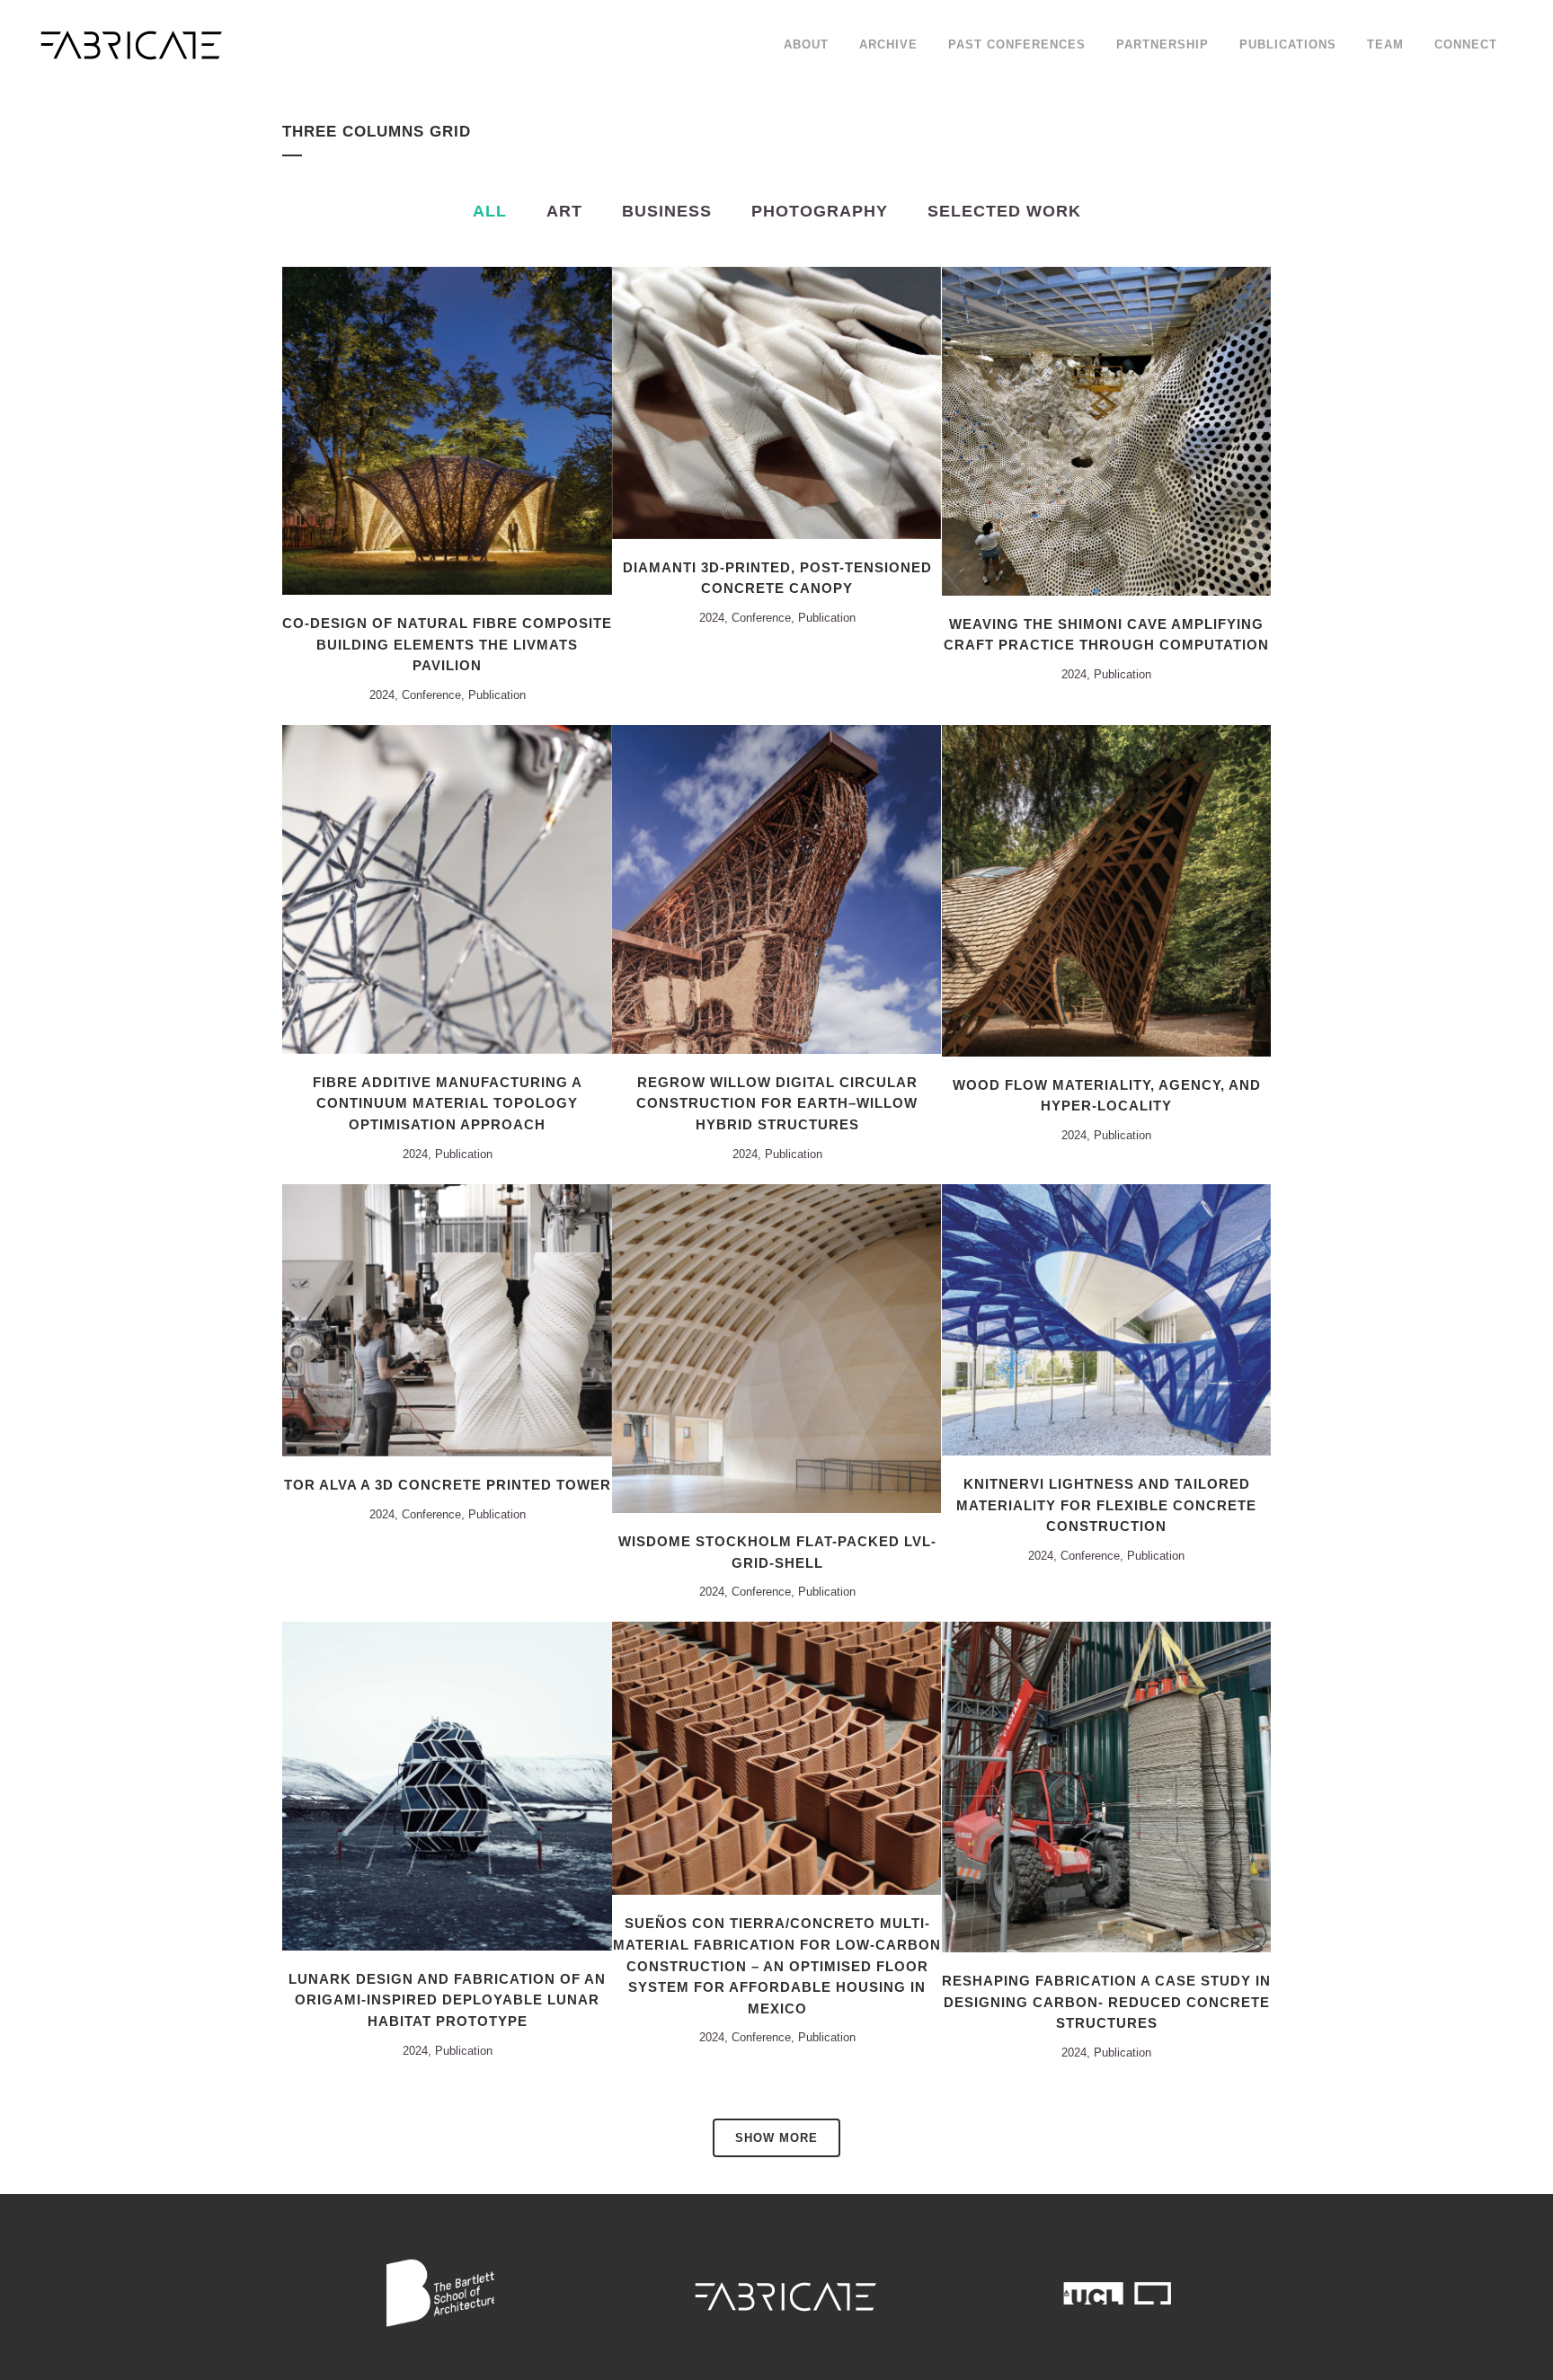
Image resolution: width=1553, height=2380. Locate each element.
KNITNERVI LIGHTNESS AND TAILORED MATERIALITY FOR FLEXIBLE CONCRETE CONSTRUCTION (1106, 1505)
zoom (410, 429)
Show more (776, 2138)
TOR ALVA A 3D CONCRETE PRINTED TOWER (448, 1485)
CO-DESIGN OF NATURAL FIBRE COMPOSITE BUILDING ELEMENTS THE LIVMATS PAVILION (447, 644)
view (486, 429)
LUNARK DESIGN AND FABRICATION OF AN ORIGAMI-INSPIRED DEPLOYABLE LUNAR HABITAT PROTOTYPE (447, 2000)
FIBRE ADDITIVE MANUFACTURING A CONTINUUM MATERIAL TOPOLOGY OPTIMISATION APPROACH (448, 1103)
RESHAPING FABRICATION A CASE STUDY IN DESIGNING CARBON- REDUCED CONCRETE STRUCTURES (1106, 2002)
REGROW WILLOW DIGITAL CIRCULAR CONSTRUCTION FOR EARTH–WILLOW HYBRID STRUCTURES (777, 1103)
